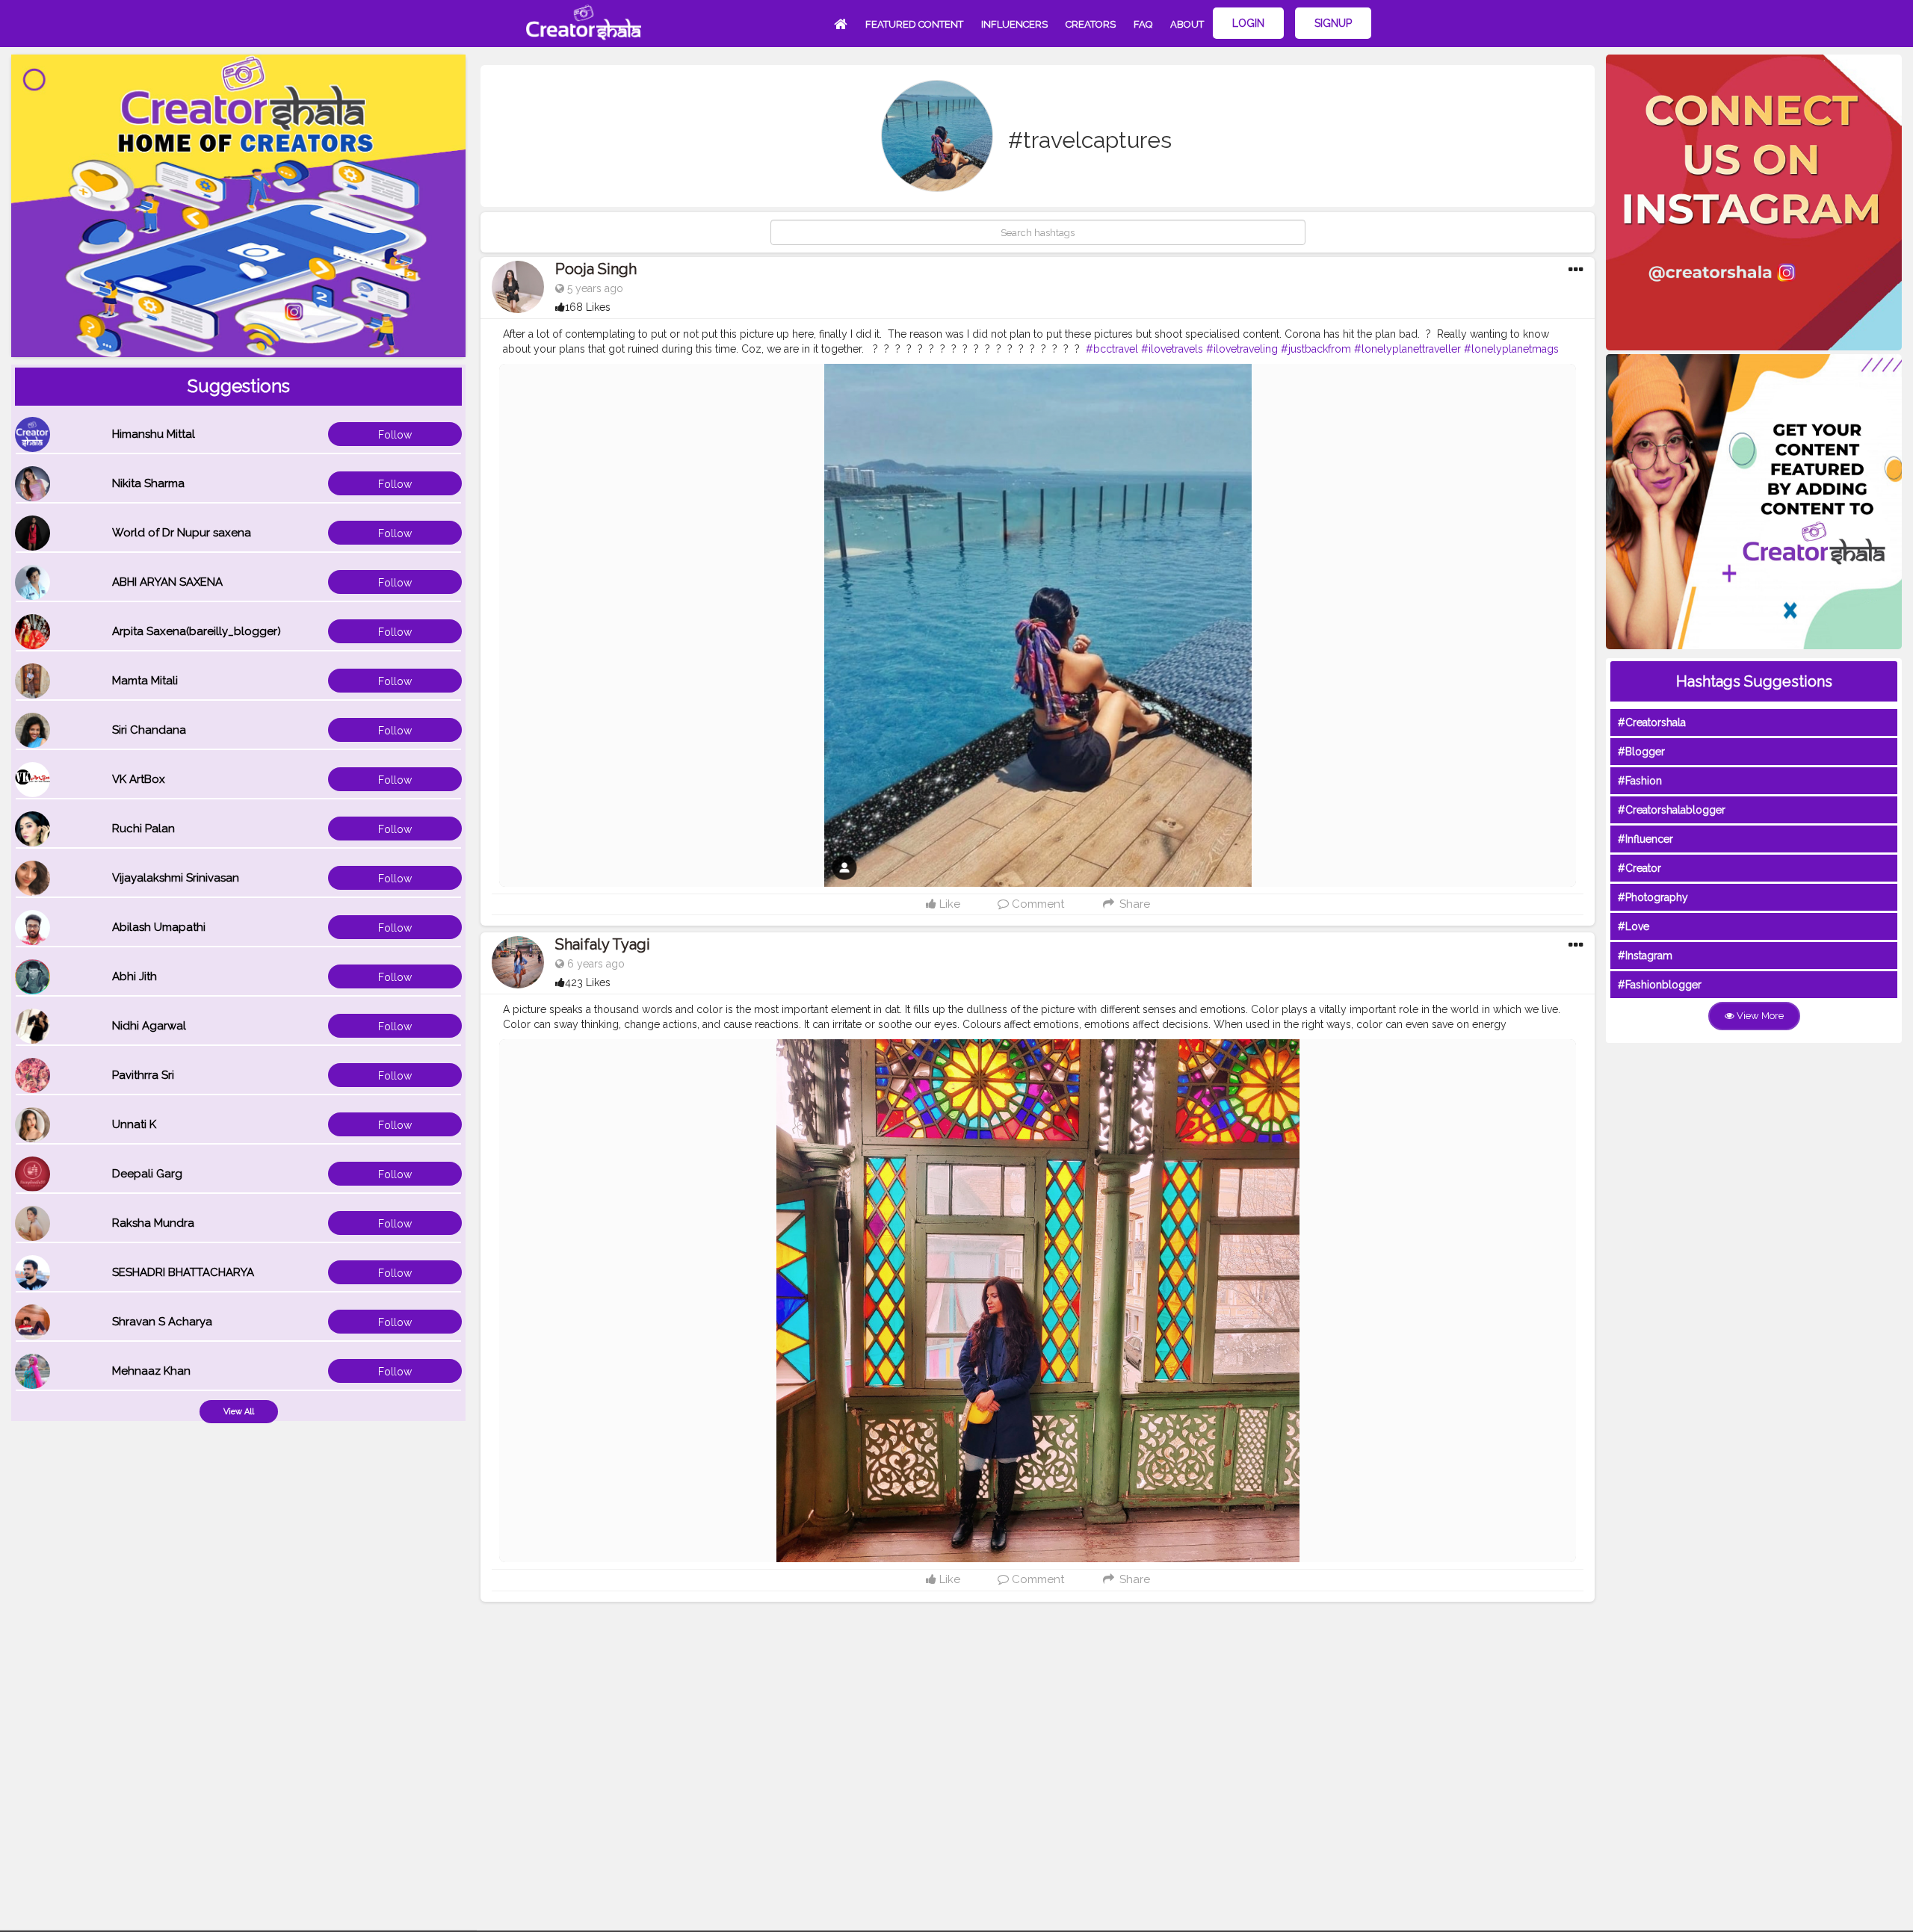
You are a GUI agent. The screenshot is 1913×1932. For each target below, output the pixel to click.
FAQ (1143, 24)
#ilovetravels (1172, 349)
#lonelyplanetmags (1511, 349)
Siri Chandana (149, 730)
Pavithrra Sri (143, 1075)
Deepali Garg (147, 1174)
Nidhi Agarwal (149, 1026)
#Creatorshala (1652, 722)
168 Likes (588, 307)
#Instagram (1645, 956)
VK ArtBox (139, 779)
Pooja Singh (596, 269)
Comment (1036, 904)
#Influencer (1645, 839)
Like (948, 904)
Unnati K (134, 1124)
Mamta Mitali (145, 681)
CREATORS (1091, 24)
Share (1133, 904)
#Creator (1640, 868)
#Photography (1653, 897)
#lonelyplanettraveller (1407, 349)
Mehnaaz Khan (151, 1371)
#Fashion (1640, 781)
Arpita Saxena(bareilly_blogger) (197, 631)
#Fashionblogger (1660, 985)
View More (1759, 1016)
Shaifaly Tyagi (603, 944)
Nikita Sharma (148, 483)
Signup (1333, 23)
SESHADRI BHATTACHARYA (183, 1272)
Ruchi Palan (143, 829)
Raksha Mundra (153, 1223)
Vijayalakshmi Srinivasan (176, 878)
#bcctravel (1112, 349)
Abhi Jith (135, 976)
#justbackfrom (1316, 349)
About (1187, 24)
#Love (1634, 926)
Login (1248, 23)
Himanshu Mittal (154, 434)
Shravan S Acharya (162, 1322)
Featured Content (914, 24)
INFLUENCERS (1014, 24)
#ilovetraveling (1242, 349)
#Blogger (1641, 752)
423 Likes (588, 982)
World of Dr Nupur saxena (182, 533)
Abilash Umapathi (159, 927)
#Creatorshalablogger (1672, 810)
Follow (395, 435)
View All (239, 1412)
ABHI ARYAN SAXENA (167, 582)
